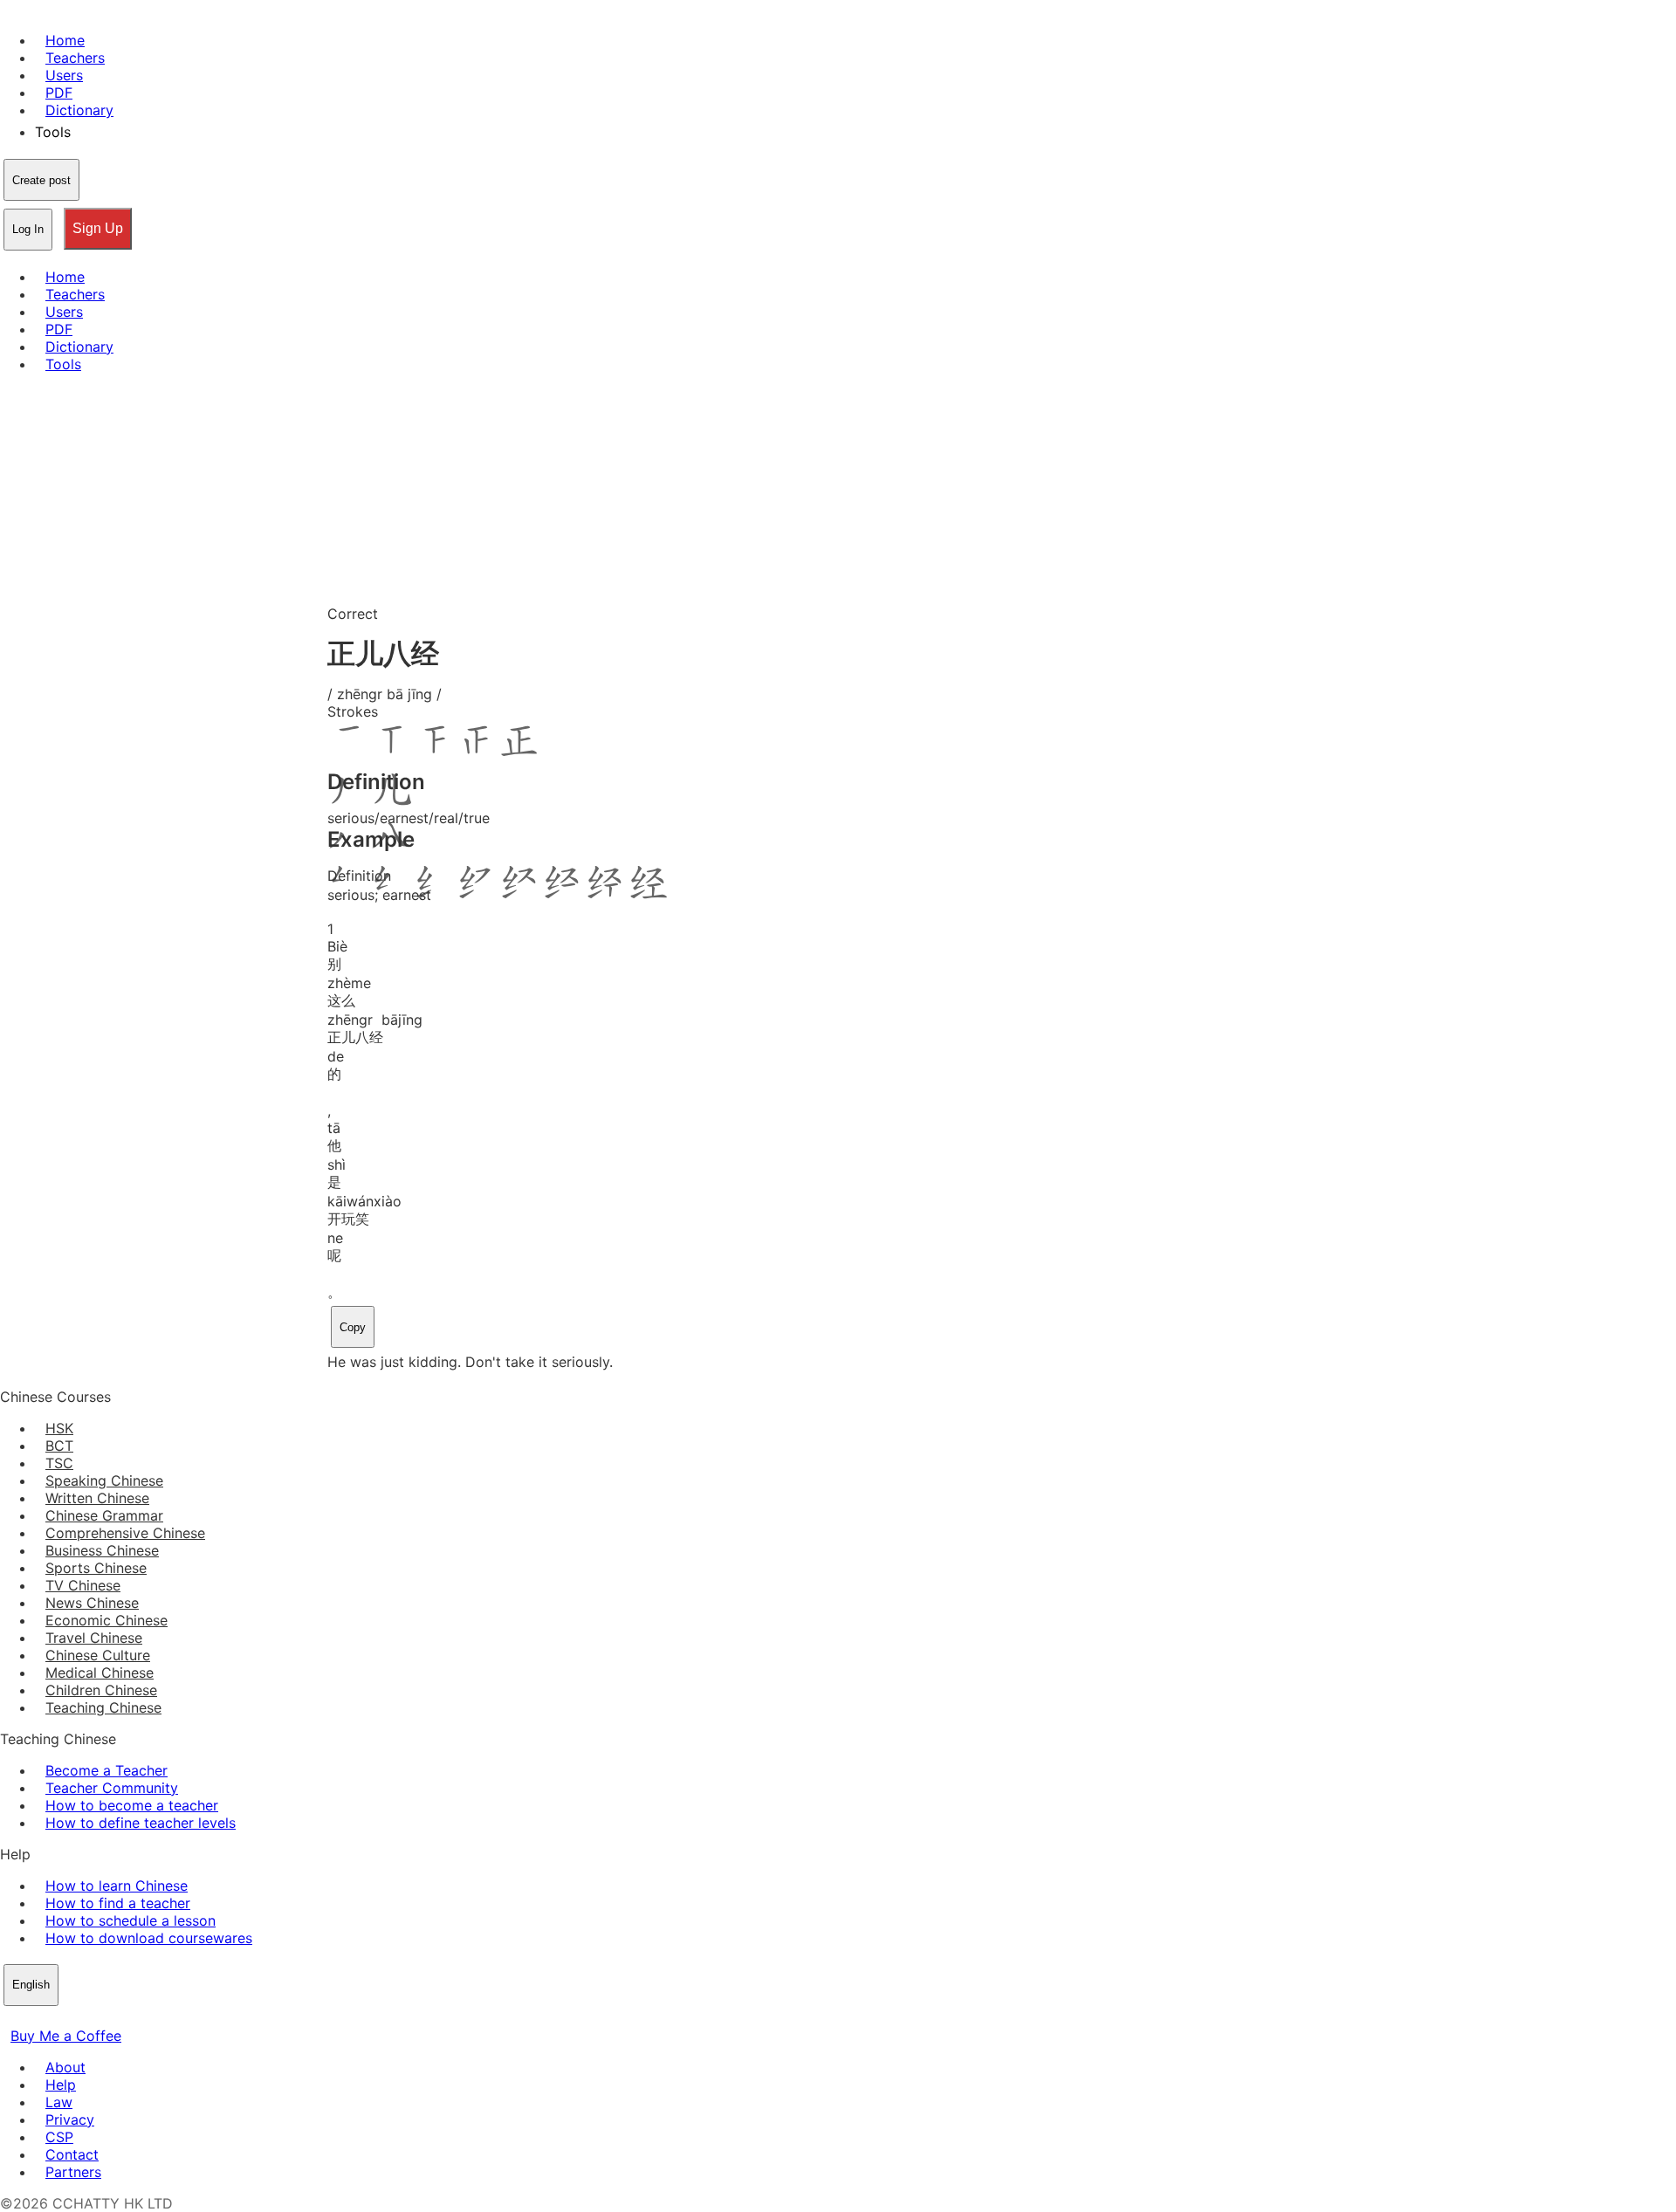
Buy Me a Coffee (66, 2036)
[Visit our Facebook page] (10, 2018)
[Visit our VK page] (52, 2018)
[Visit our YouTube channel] (73, 2018)
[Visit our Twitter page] (31, 2018)
